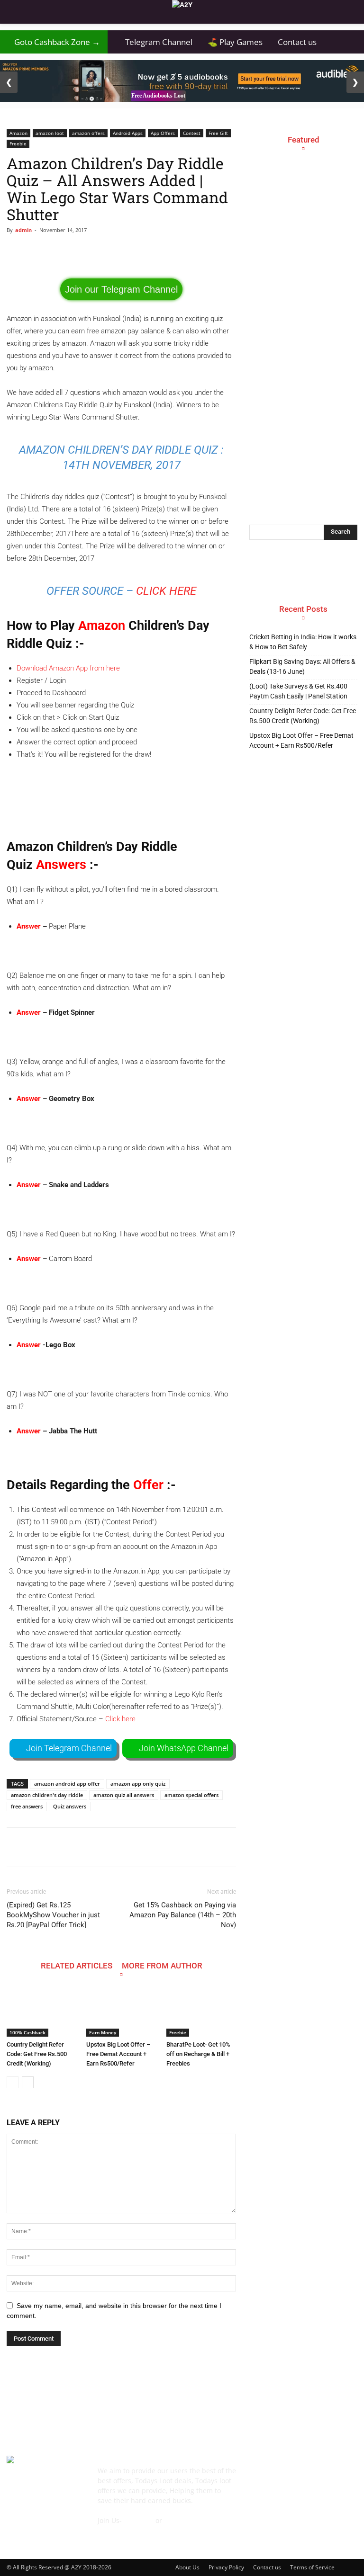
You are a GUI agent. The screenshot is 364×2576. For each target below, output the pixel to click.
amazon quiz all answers (124, 1795)
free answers (27, 1806)
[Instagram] (300, 2476)
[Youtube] (257, 2498)
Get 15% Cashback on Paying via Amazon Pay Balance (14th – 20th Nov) (183, 1915)
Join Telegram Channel (69, 1748)
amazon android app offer (67, 1784)
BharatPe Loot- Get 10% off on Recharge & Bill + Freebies (198, 2054)
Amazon (18, 133)
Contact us (297, 42)
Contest (192, 133)
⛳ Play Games (235, 42)
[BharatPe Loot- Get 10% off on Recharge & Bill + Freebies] (201, 2013)
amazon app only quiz (138, 1784)
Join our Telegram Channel (121, 289)
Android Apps (128, 133)
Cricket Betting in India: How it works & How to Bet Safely (303, 642)
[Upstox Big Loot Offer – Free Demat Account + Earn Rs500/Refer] (121, 2013)
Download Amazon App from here (68, 668)
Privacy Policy (226, 2567)
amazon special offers (191, 1795)
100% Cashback (27, 2032)
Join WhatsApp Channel (184, 1748)
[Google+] (279, 2476)
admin (23, 230)
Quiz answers (70, 1806)
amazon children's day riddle (47, 1795)
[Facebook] (257, 2476)
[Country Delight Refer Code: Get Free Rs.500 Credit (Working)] (41, 2013)
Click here (166, 591)
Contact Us (115, 2530)
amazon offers (88, 133)
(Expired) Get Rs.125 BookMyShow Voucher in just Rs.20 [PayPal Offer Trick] (53, 1915)
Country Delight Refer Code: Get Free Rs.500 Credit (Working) (37, 2054)
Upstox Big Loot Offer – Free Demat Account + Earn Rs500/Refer (118, 2054)
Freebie (18, 143)
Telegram (139, 2520)
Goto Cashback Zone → (54, 42)
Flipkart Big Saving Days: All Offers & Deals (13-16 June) (302, 666)
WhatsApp (180, 2520)
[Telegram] (322, 2476)
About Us (187, 2567)
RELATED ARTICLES (77, 1965)
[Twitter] (344, 2476)
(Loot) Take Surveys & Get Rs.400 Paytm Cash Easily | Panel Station (298, 691)
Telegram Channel (154, 42)
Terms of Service (312, 2567)
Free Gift (218, 133)
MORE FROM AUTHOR (162, 1965)
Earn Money (103, 2032)
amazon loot (50, 133)
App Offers (163, 133)
